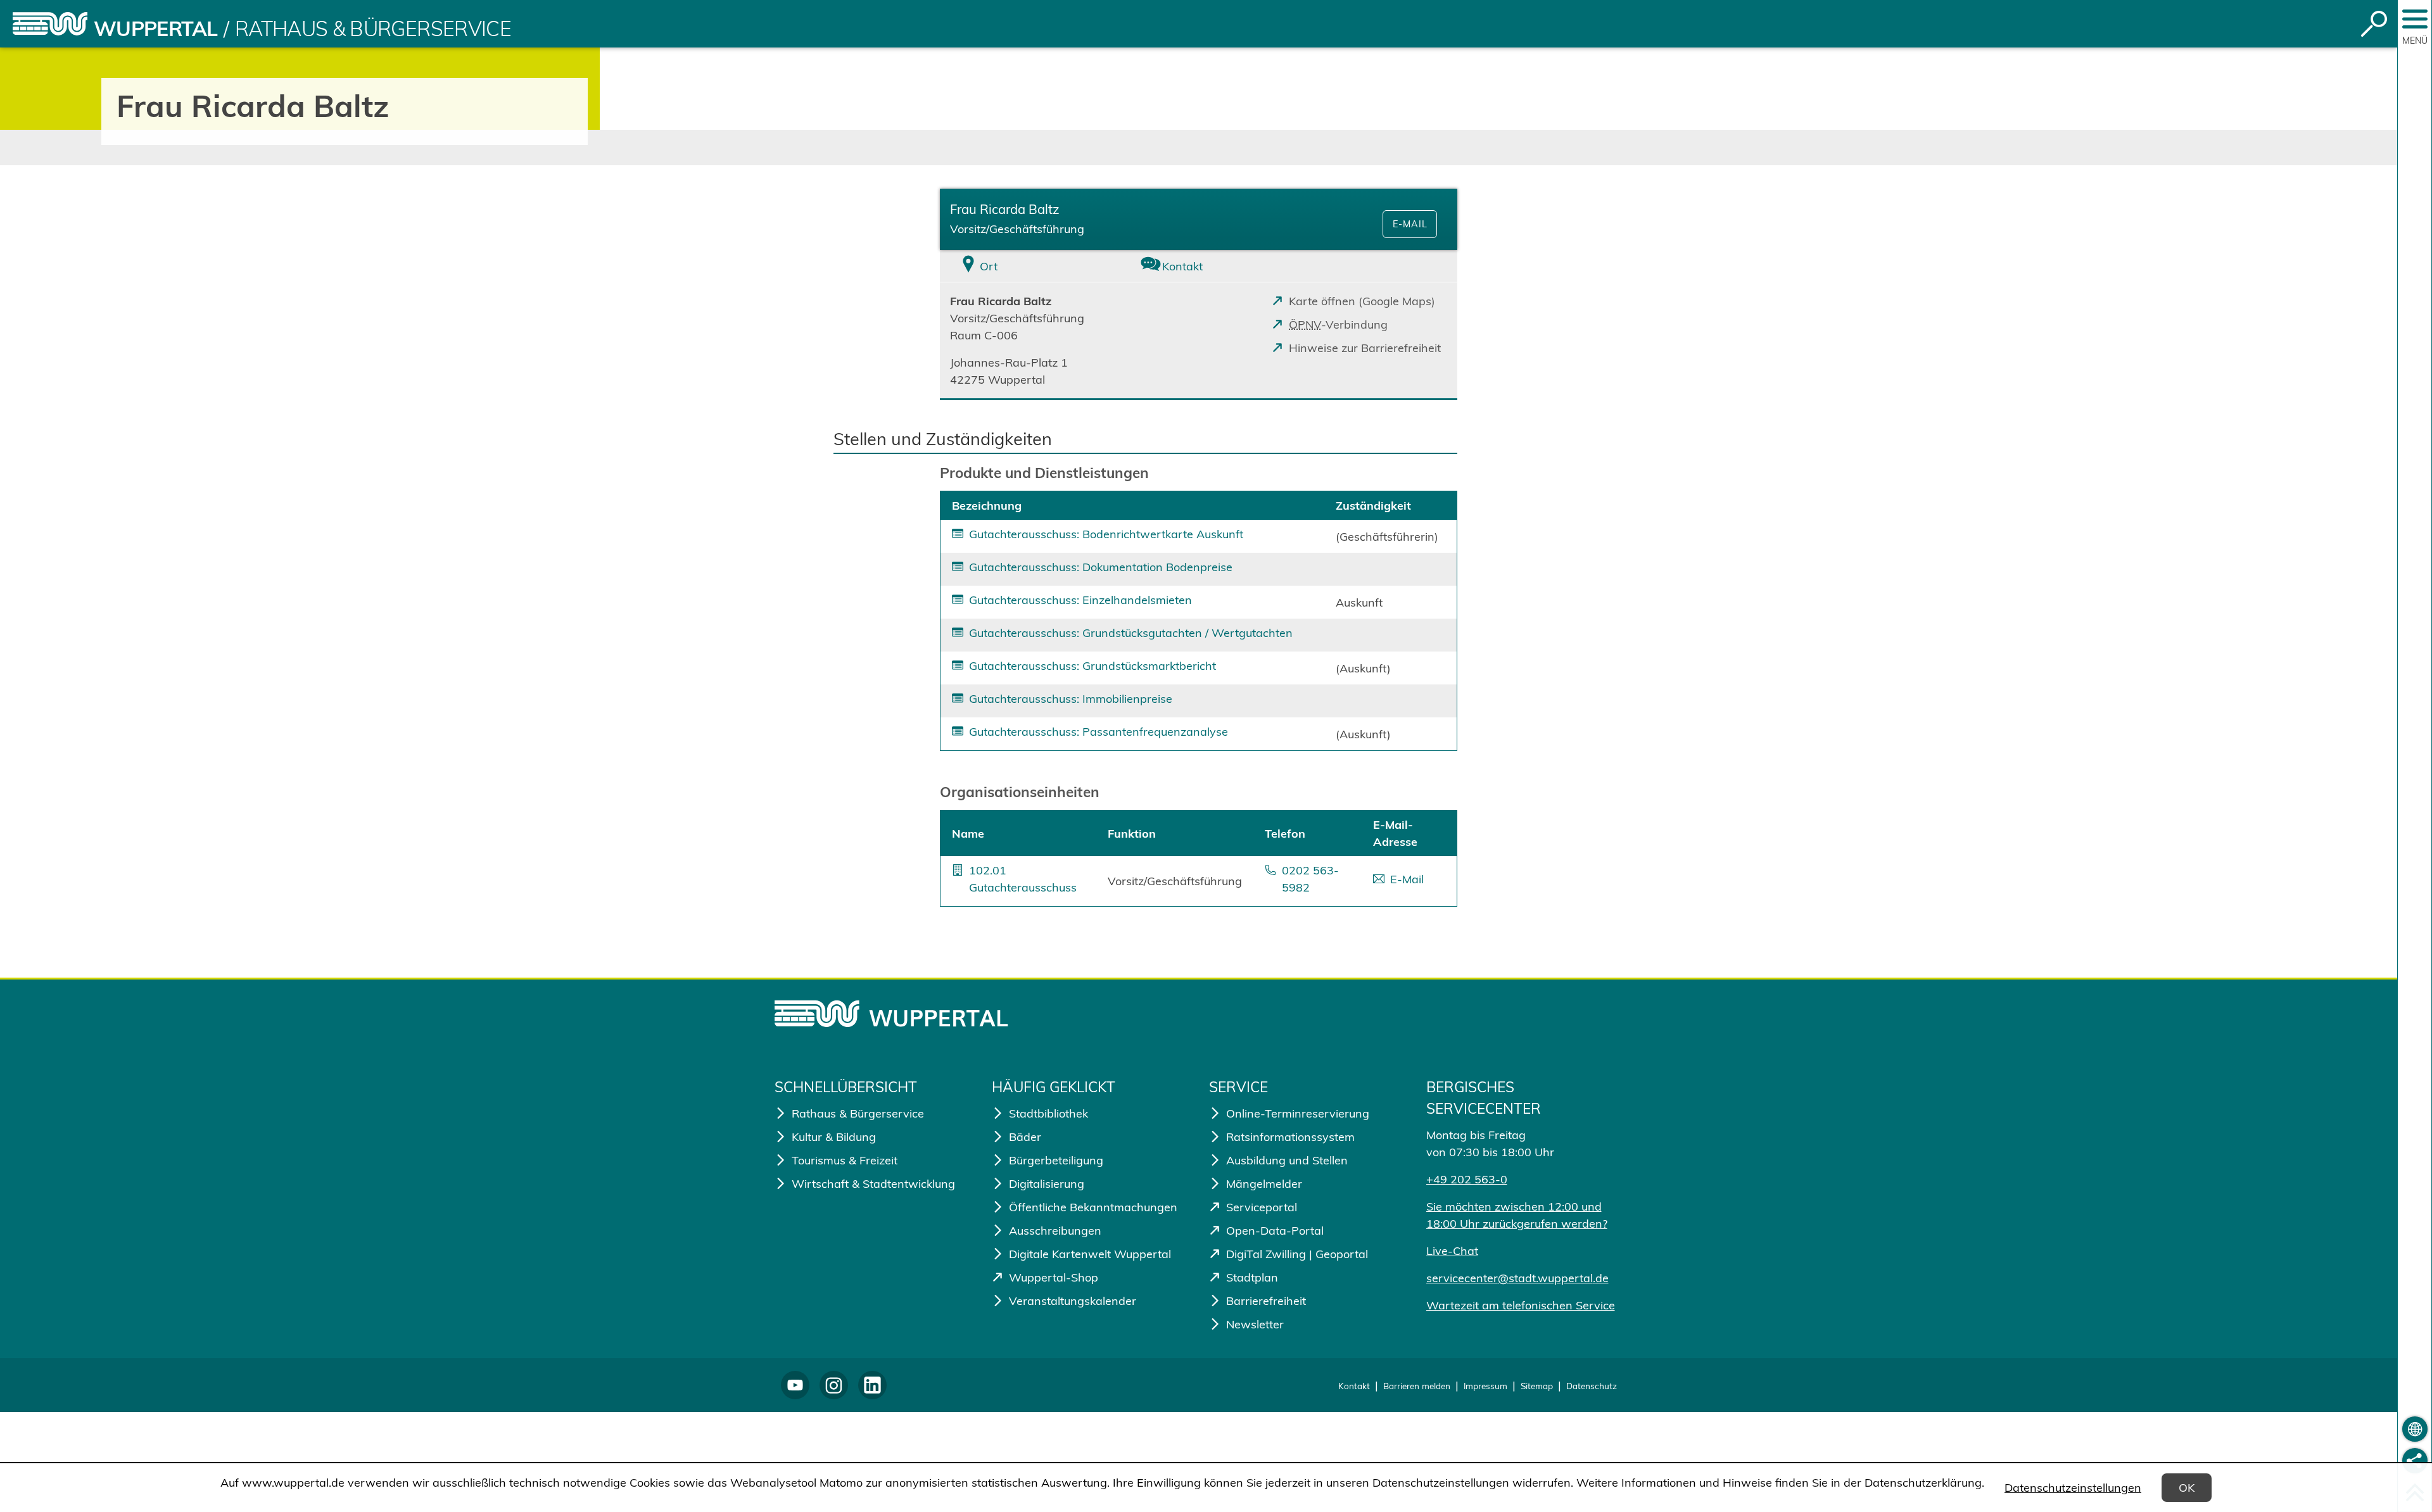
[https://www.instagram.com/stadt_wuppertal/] (834, 1385)
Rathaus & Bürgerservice (373, 28)
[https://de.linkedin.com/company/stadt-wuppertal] (872, 1385)
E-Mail (1410, 224)
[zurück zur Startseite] (50, 24)
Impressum (1485, 1386)
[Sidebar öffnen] (2415, 19)
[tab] (1026, 266)
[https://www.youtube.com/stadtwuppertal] (795, 1385)
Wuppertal (155, 28)
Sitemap (1537, 1386)
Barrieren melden (1417, 1386)
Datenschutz (1592, 1386)
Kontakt (1354, 1386)
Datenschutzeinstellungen (2073, 1488)
